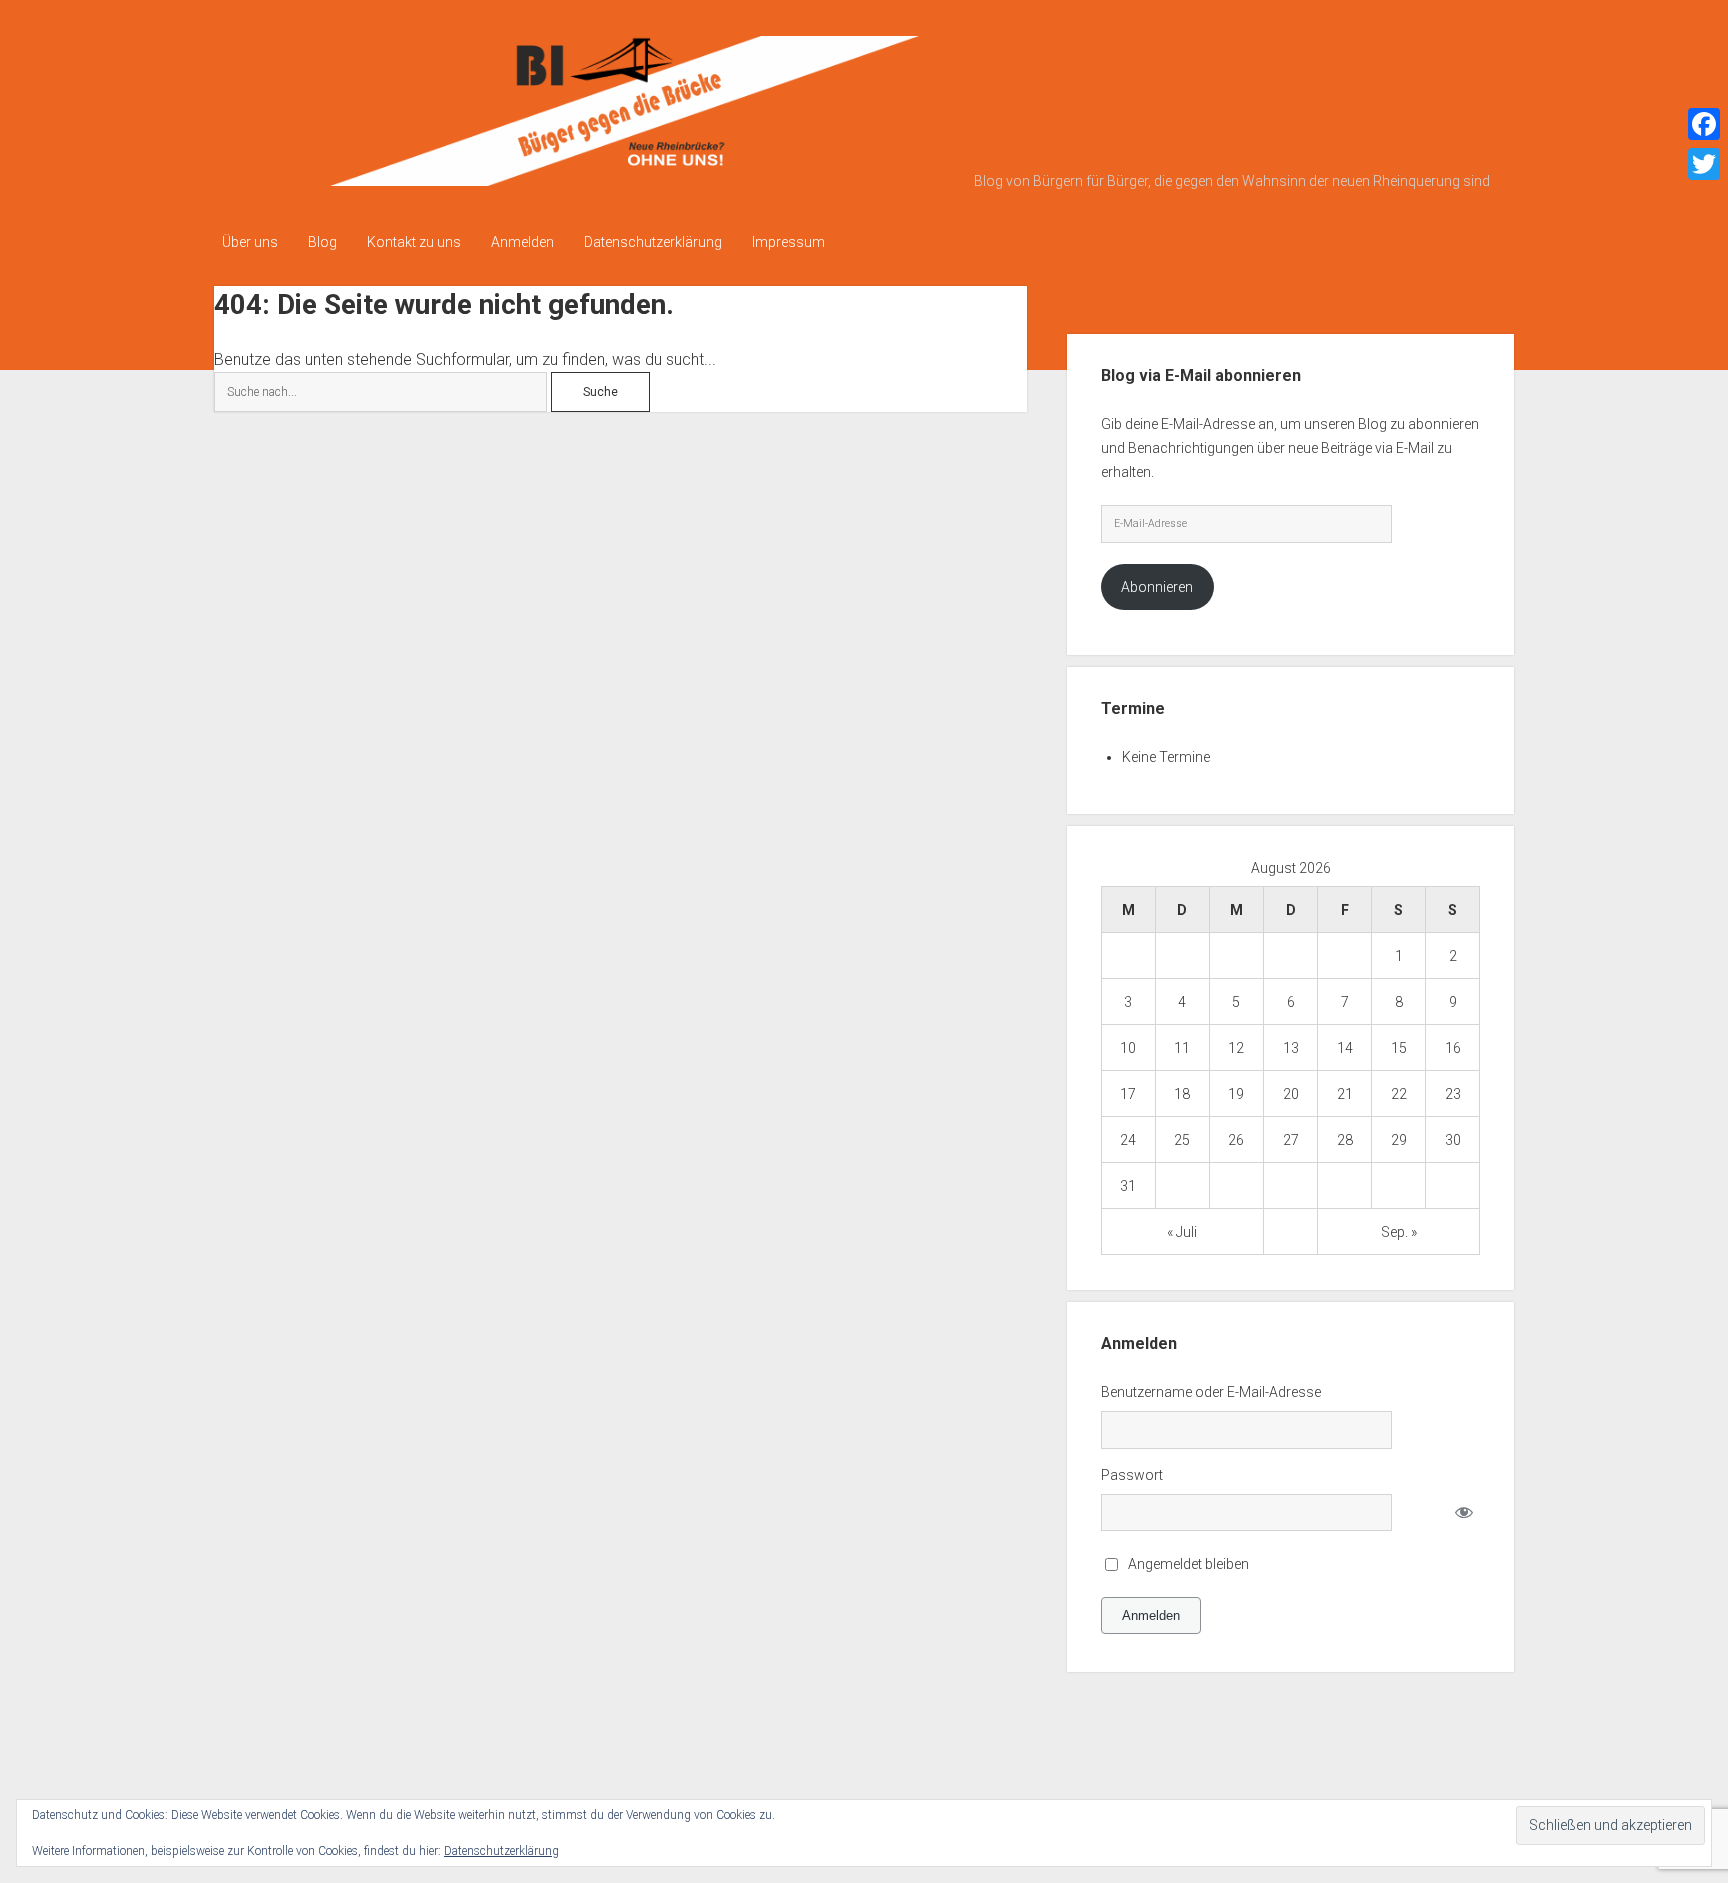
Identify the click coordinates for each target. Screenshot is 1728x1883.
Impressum (788, 242)
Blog (322, 242)
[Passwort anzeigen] (1463, 1512)
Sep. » (1399, 1232)
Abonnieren (1157, 587)
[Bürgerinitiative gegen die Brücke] (589, 179)
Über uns (250, 242)
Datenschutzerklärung (653, 242)
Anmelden (522, 242)
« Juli (1182, 1232)
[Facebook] (1704, 124)
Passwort (1132, 1475)
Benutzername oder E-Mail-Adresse (1211, 1392)
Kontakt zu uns (414, 242)
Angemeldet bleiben (1188, 1564)
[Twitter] (1704, 164)
